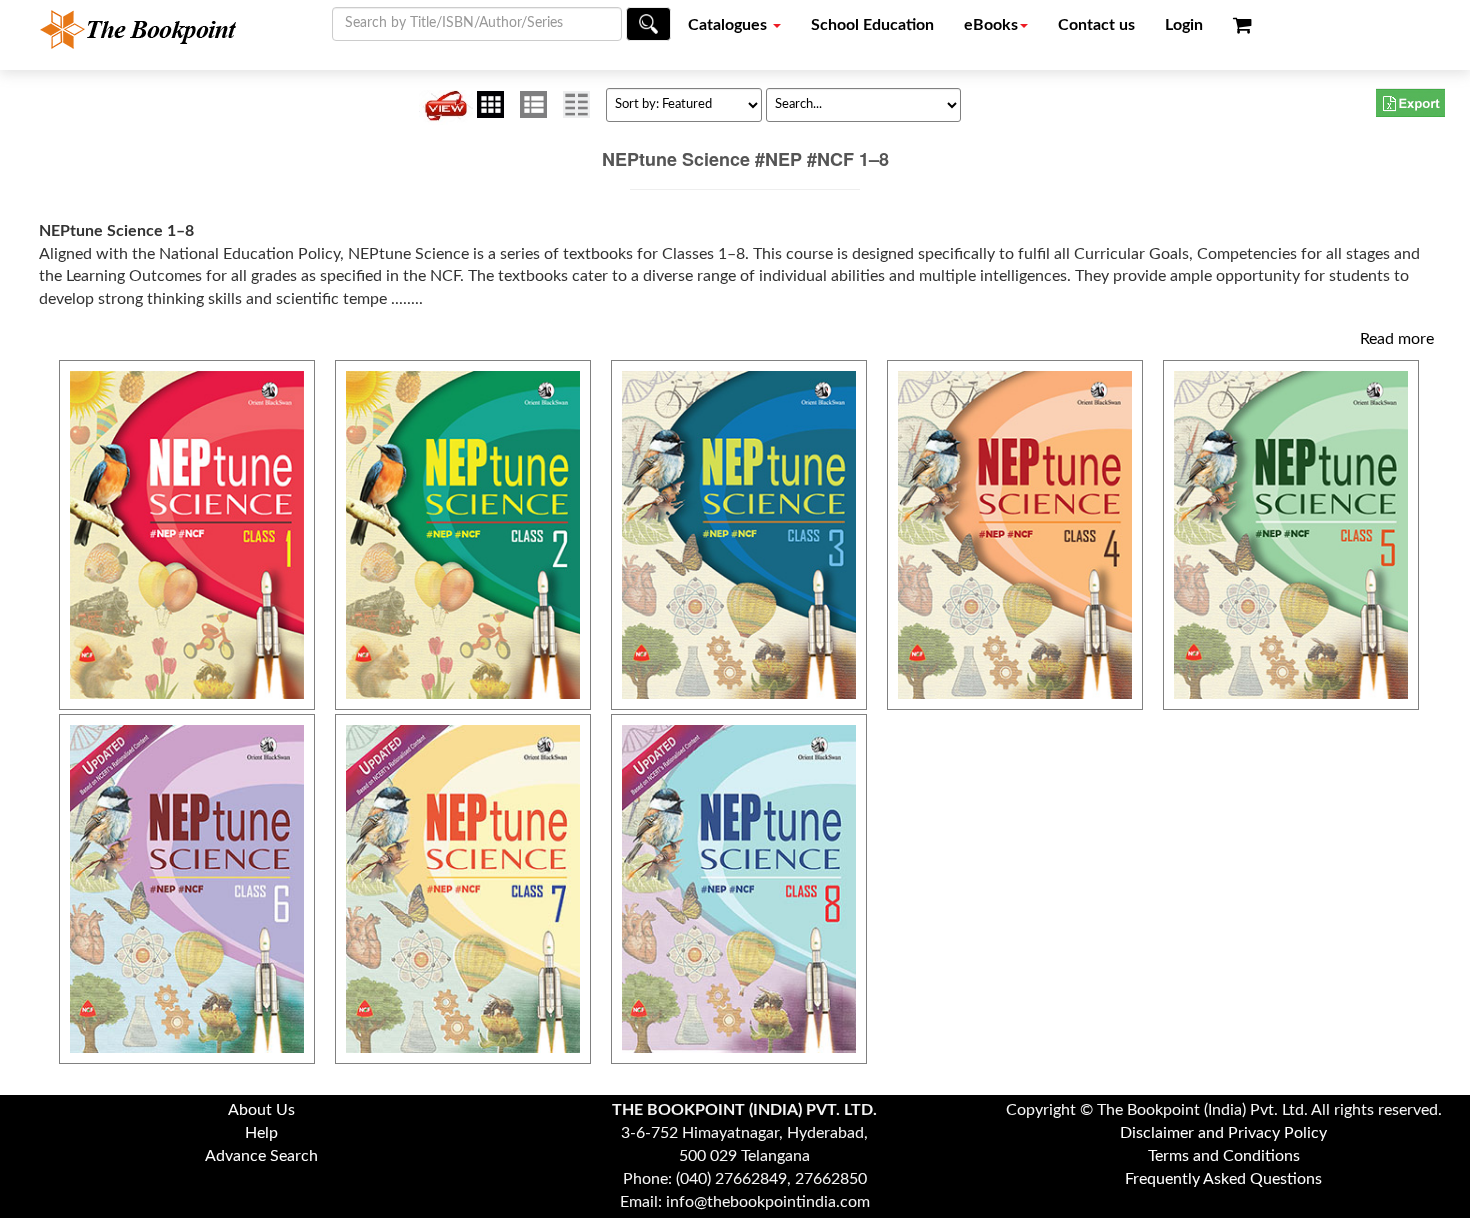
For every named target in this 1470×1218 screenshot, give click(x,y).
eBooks (991, 25)
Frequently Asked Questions (1223, 1179)
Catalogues (729, 25)
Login (1184, 25)
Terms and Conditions (1224, 1156)
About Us (261, 1110)
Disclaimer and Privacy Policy (1223, 1133)
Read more (1397, 339)
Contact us (1096, 25)
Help (261, 1133)
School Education (872, 25)
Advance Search (261, 1156)
